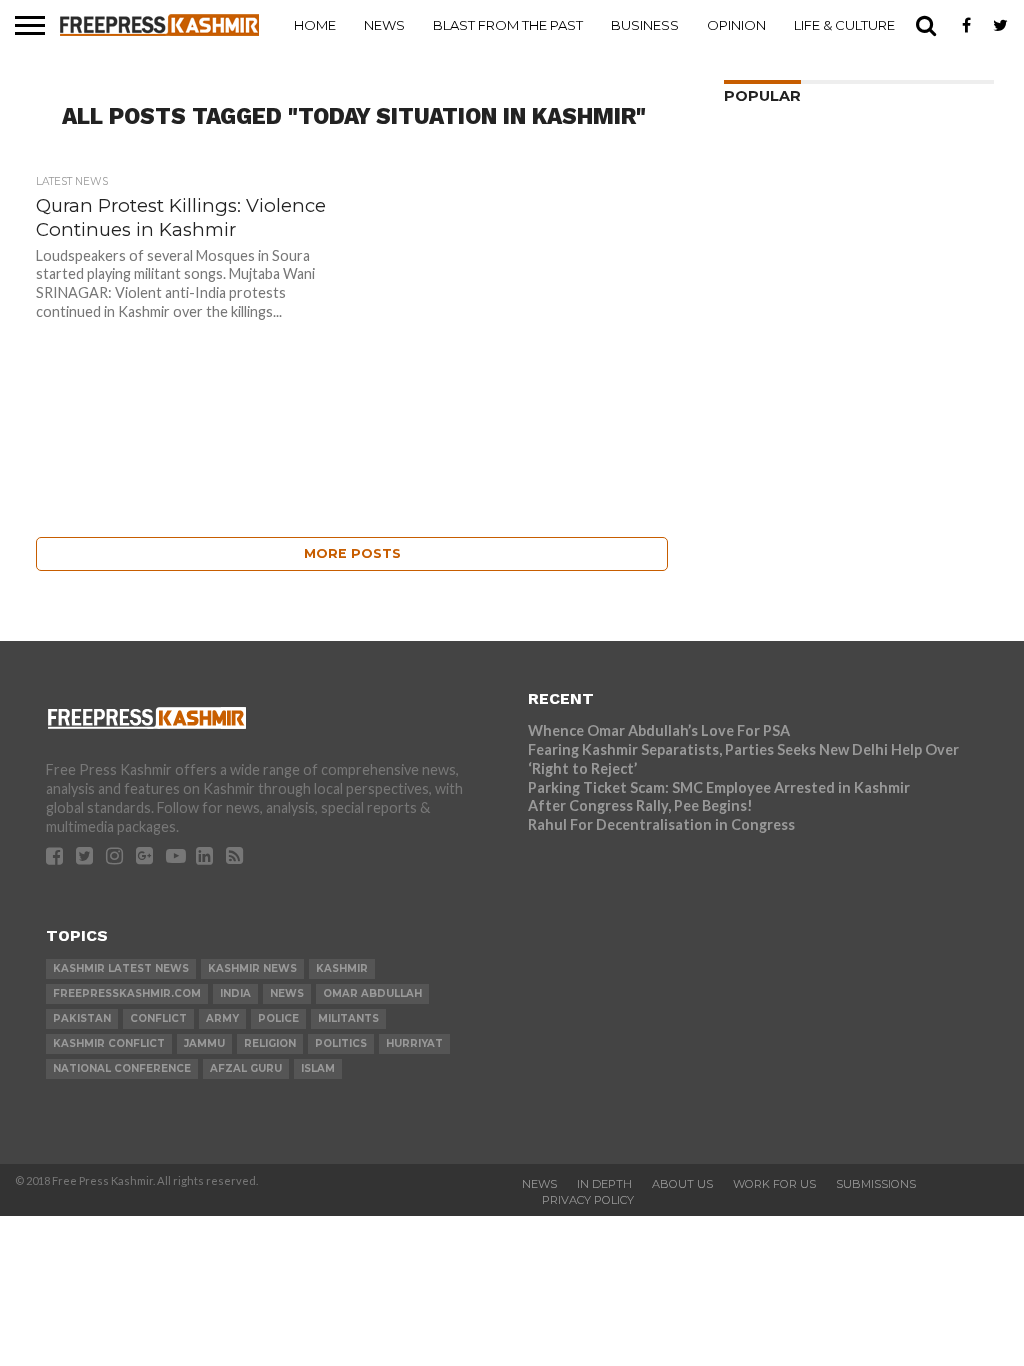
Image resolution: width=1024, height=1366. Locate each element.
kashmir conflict (109, 1043)
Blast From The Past (508, 25)
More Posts (352, 553)
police (278, 1018)
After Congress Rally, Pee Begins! (640, 805)
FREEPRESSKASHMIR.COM (127, 993)
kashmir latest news (121, 968)
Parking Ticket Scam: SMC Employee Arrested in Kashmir (719, 787)
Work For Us (774, 1184)
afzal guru (246, 1068)
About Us (682, 1184)
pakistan (82, 1018)
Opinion (736, 25)
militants (348, 1018)
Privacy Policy (588, 1200)
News (384, 25)
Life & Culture (844, 25)
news (287, 993)
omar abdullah (372, 993)
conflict (158, 1018)
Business (645, 25)
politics (341, 1043)
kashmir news (252, 968)
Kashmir (342, 968)
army (222, 1018)
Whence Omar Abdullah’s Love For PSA (659, 730)
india (235, 993)
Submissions (876, 1184)
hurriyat (414, 1043)
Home (315, 25)
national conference (122, 1068)
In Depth (604, 1184)
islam (318, 1068)
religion (270, 1043)
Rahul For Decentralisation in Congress (661, 824)
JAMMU (204, 1043)
